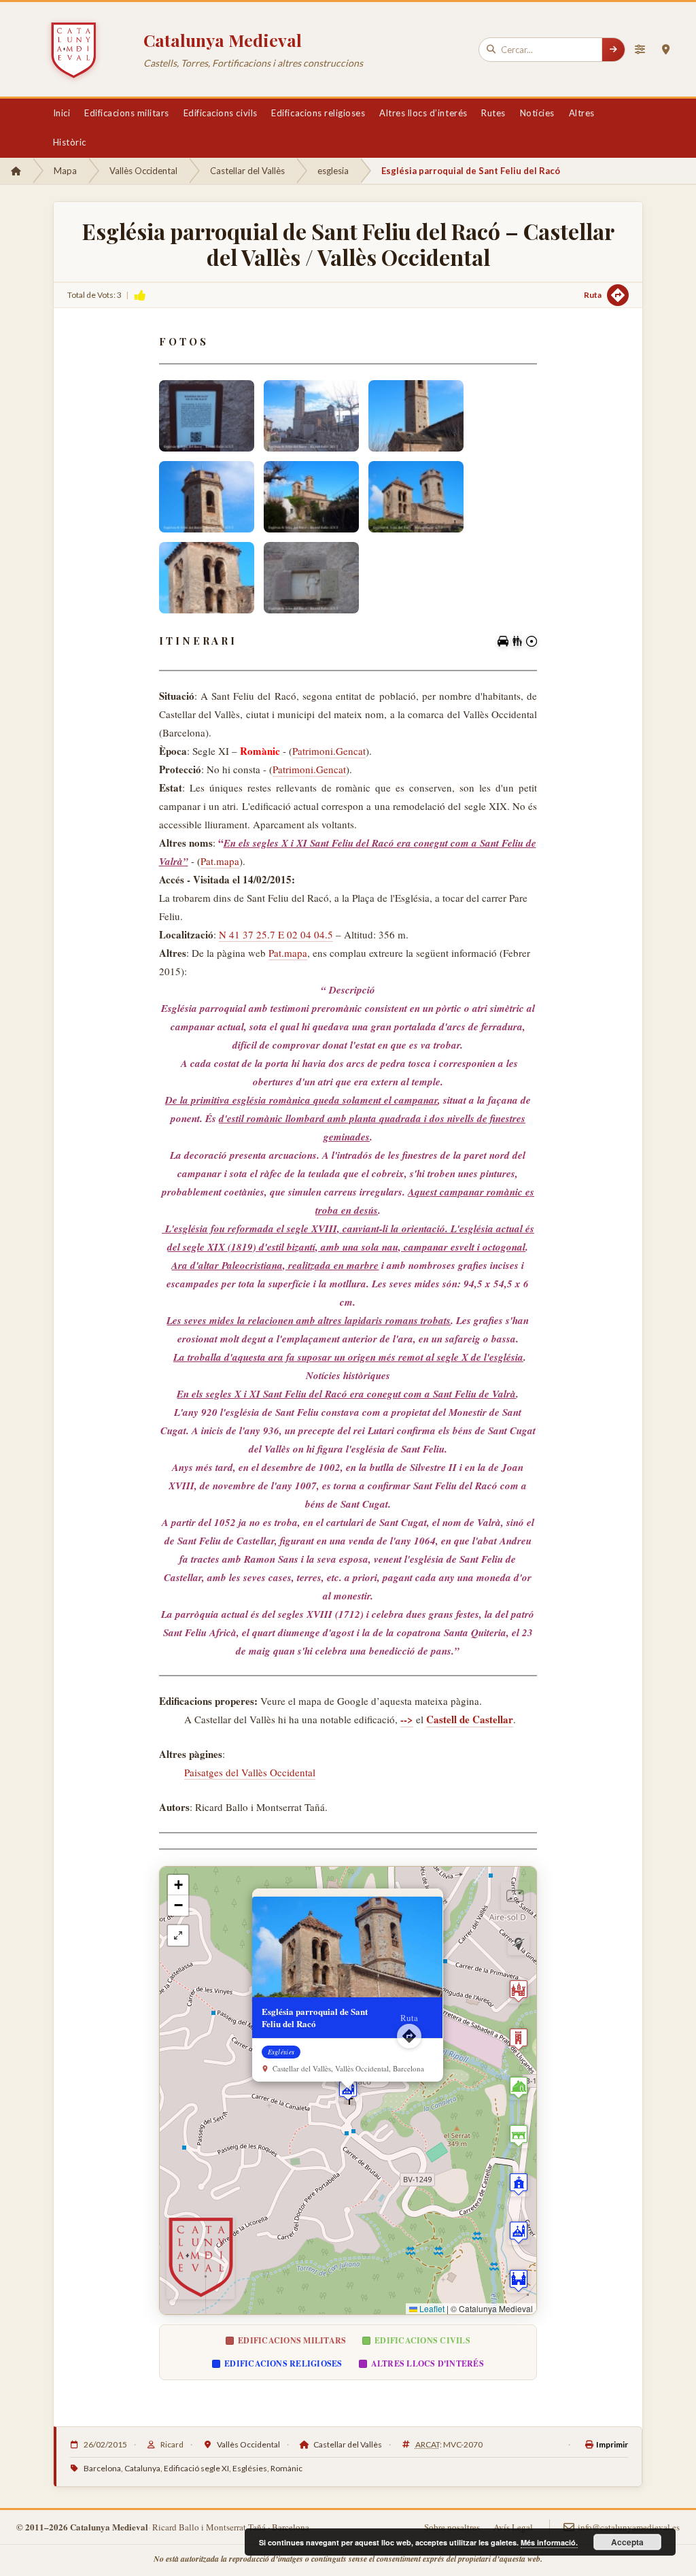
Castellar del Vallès (247, 171)
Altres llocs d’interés (423, 113)
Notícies (537, 113)
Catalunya (142, 2468)
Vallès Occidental (143, 171)
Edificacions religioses (318, 113)
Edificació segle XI (196, 2468)
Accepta (627, 2542)
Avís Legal (513, 2527)
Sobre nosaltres (452, 2527)
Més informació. (549, 2542)
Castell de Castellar (470, 1719)
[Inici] (16, 171)
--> (407, 1719)
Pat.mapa (220, 861)
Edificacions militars (127, 113)
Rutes (493, 113)
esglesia (333, 171)
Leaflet (431, 2308)
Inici (62, 113)
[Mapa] (665, 50)
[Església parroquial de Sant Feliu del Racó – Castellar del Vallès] (207, 416)
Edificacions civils (221, 113)
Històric (70, 142)
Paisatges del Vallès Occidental (250, 1772)
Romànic (286, 2468)
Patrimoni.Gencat (329, 751)
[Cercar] (613, 50)
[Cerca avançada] (640, 50)
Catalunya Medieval (223, 40)
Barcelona (102, 2468)
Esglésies (250, 2468)
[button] (348, 2090)
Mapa (65, 171)
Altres (582, 113)
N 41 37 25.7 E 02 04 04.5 (276, 934)
